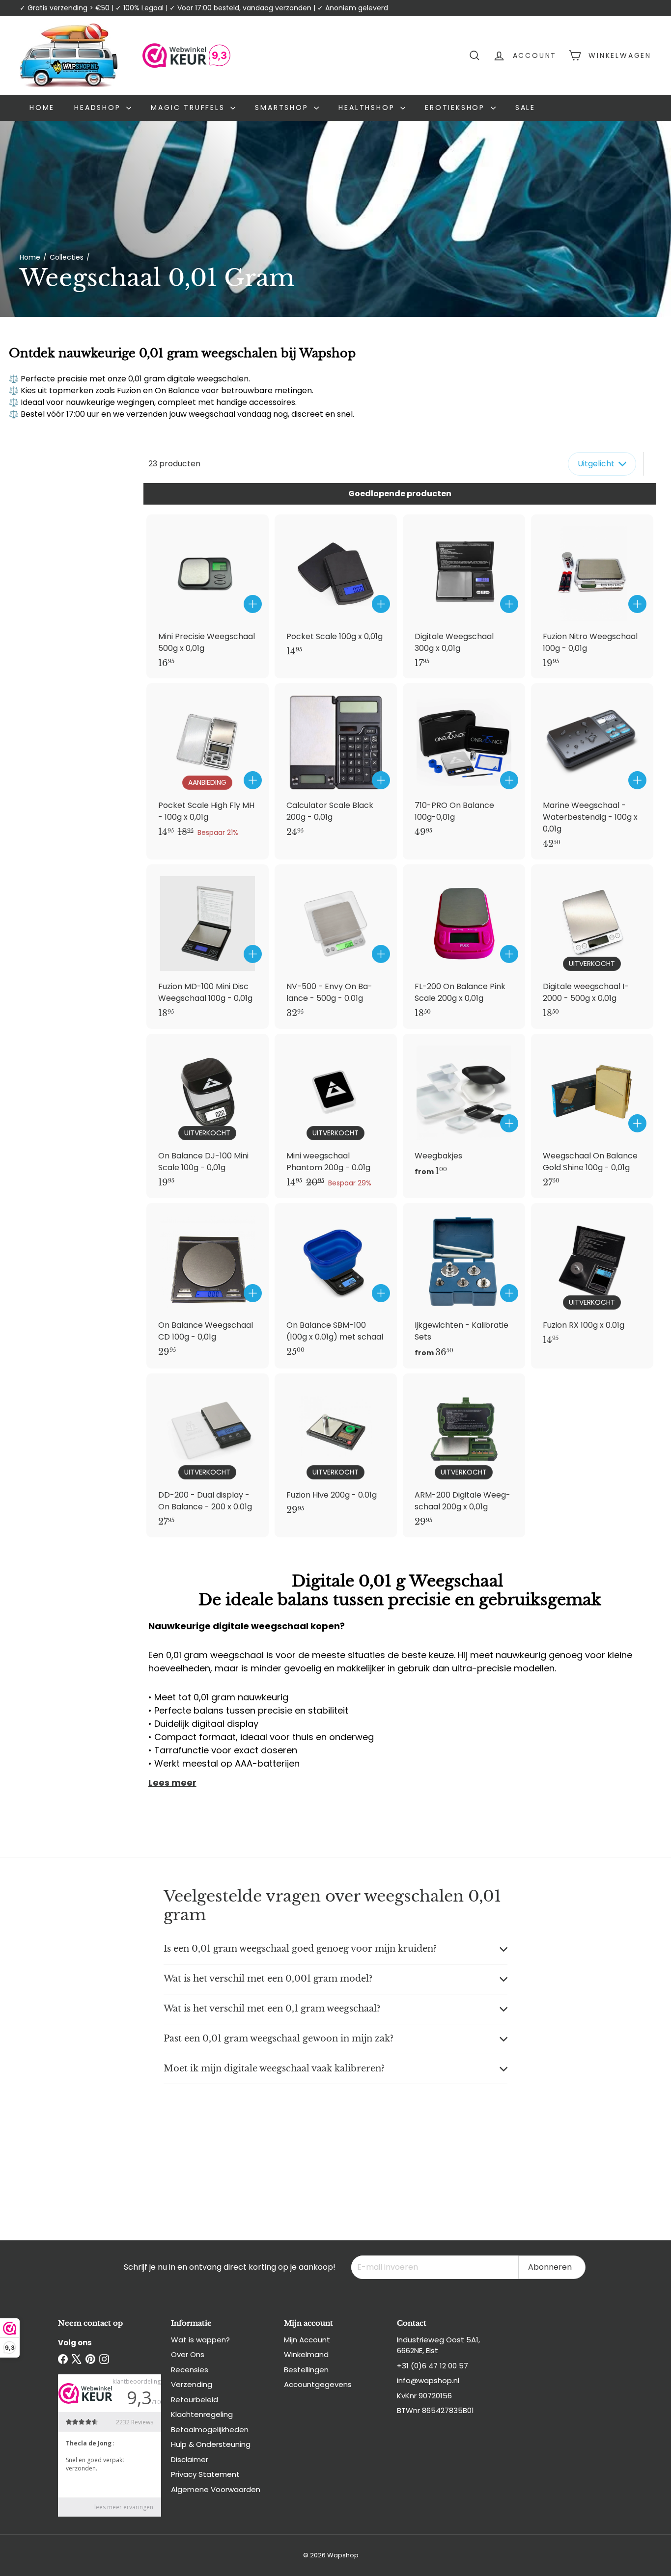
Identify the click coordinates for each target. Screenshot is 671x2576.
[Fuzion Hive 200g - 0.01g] (336, 1450)
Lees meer (172, 1783)
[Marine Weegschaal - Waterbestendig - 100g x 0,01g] (592, 771)
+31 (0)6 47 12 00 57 (433, 2366)
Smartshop (283, 107)
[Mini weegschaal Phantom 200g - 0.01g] (336, 1116)
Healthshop (368, 107)
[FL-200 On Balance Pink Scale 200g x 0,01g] (464, 947)
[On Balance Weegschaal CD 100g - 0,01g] (208, 1285)
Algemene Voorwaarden (216, 2489)
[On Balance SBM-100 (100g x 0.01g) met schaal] (336, 1285)
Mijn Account (307, 2340)
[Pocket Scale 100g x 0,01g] (336, 591)
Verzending (192, 2384)
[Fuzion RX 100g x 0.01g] (592, 1279)
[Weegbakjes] (464, 1111)
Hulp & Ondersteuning (211, 2444)
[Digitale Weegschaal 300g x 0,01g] (464, 597)
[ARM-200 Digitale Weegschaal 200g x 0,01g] (464, 1456)
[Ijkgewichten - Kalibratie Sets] (464, 1286)
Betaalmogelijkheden (210, 2429)
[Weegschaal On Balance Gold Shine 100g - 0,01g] (592, 1116)
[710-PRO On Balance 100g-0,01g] (464, 765)
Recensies (190, 2370)
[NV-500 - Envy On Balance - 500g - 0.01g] (336, 947)
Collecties (67, 257)
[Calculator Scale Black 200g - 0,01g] (336, 765)
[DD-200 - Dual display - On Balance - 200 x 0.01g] (208, 1456)
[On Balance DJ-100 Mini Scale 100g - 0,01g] (208, 1116)
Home (42, 107)
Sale (525, 107)
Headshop (99, 107)
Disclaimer (190, 2459)
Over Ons (188, 2354)
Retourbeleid (195, 2400)
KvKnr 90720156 (424, 2396)
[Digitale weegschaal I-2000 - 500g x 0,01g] (592, 947)
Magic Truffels (189, 107)
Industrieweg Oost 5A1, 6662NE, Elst (438, 2345)
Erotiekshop (457, 107)
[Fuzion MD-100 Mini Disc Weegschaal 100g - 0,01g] (208, 947)
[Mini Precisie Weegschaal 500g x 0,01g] (208, 597)
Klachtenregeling (202, 2414)
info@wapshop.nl (428, 2380)
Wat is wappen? (200, 2340)
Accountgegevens (318, 2384)
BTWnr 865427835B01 (435, 2410)
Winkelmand (306, 2354)
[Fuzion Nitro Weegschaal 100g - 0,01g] (592, 597)
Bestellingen (306, 2370)
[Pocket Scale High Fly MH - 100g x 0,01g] (208, 765)
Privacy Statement (205, 2474)
